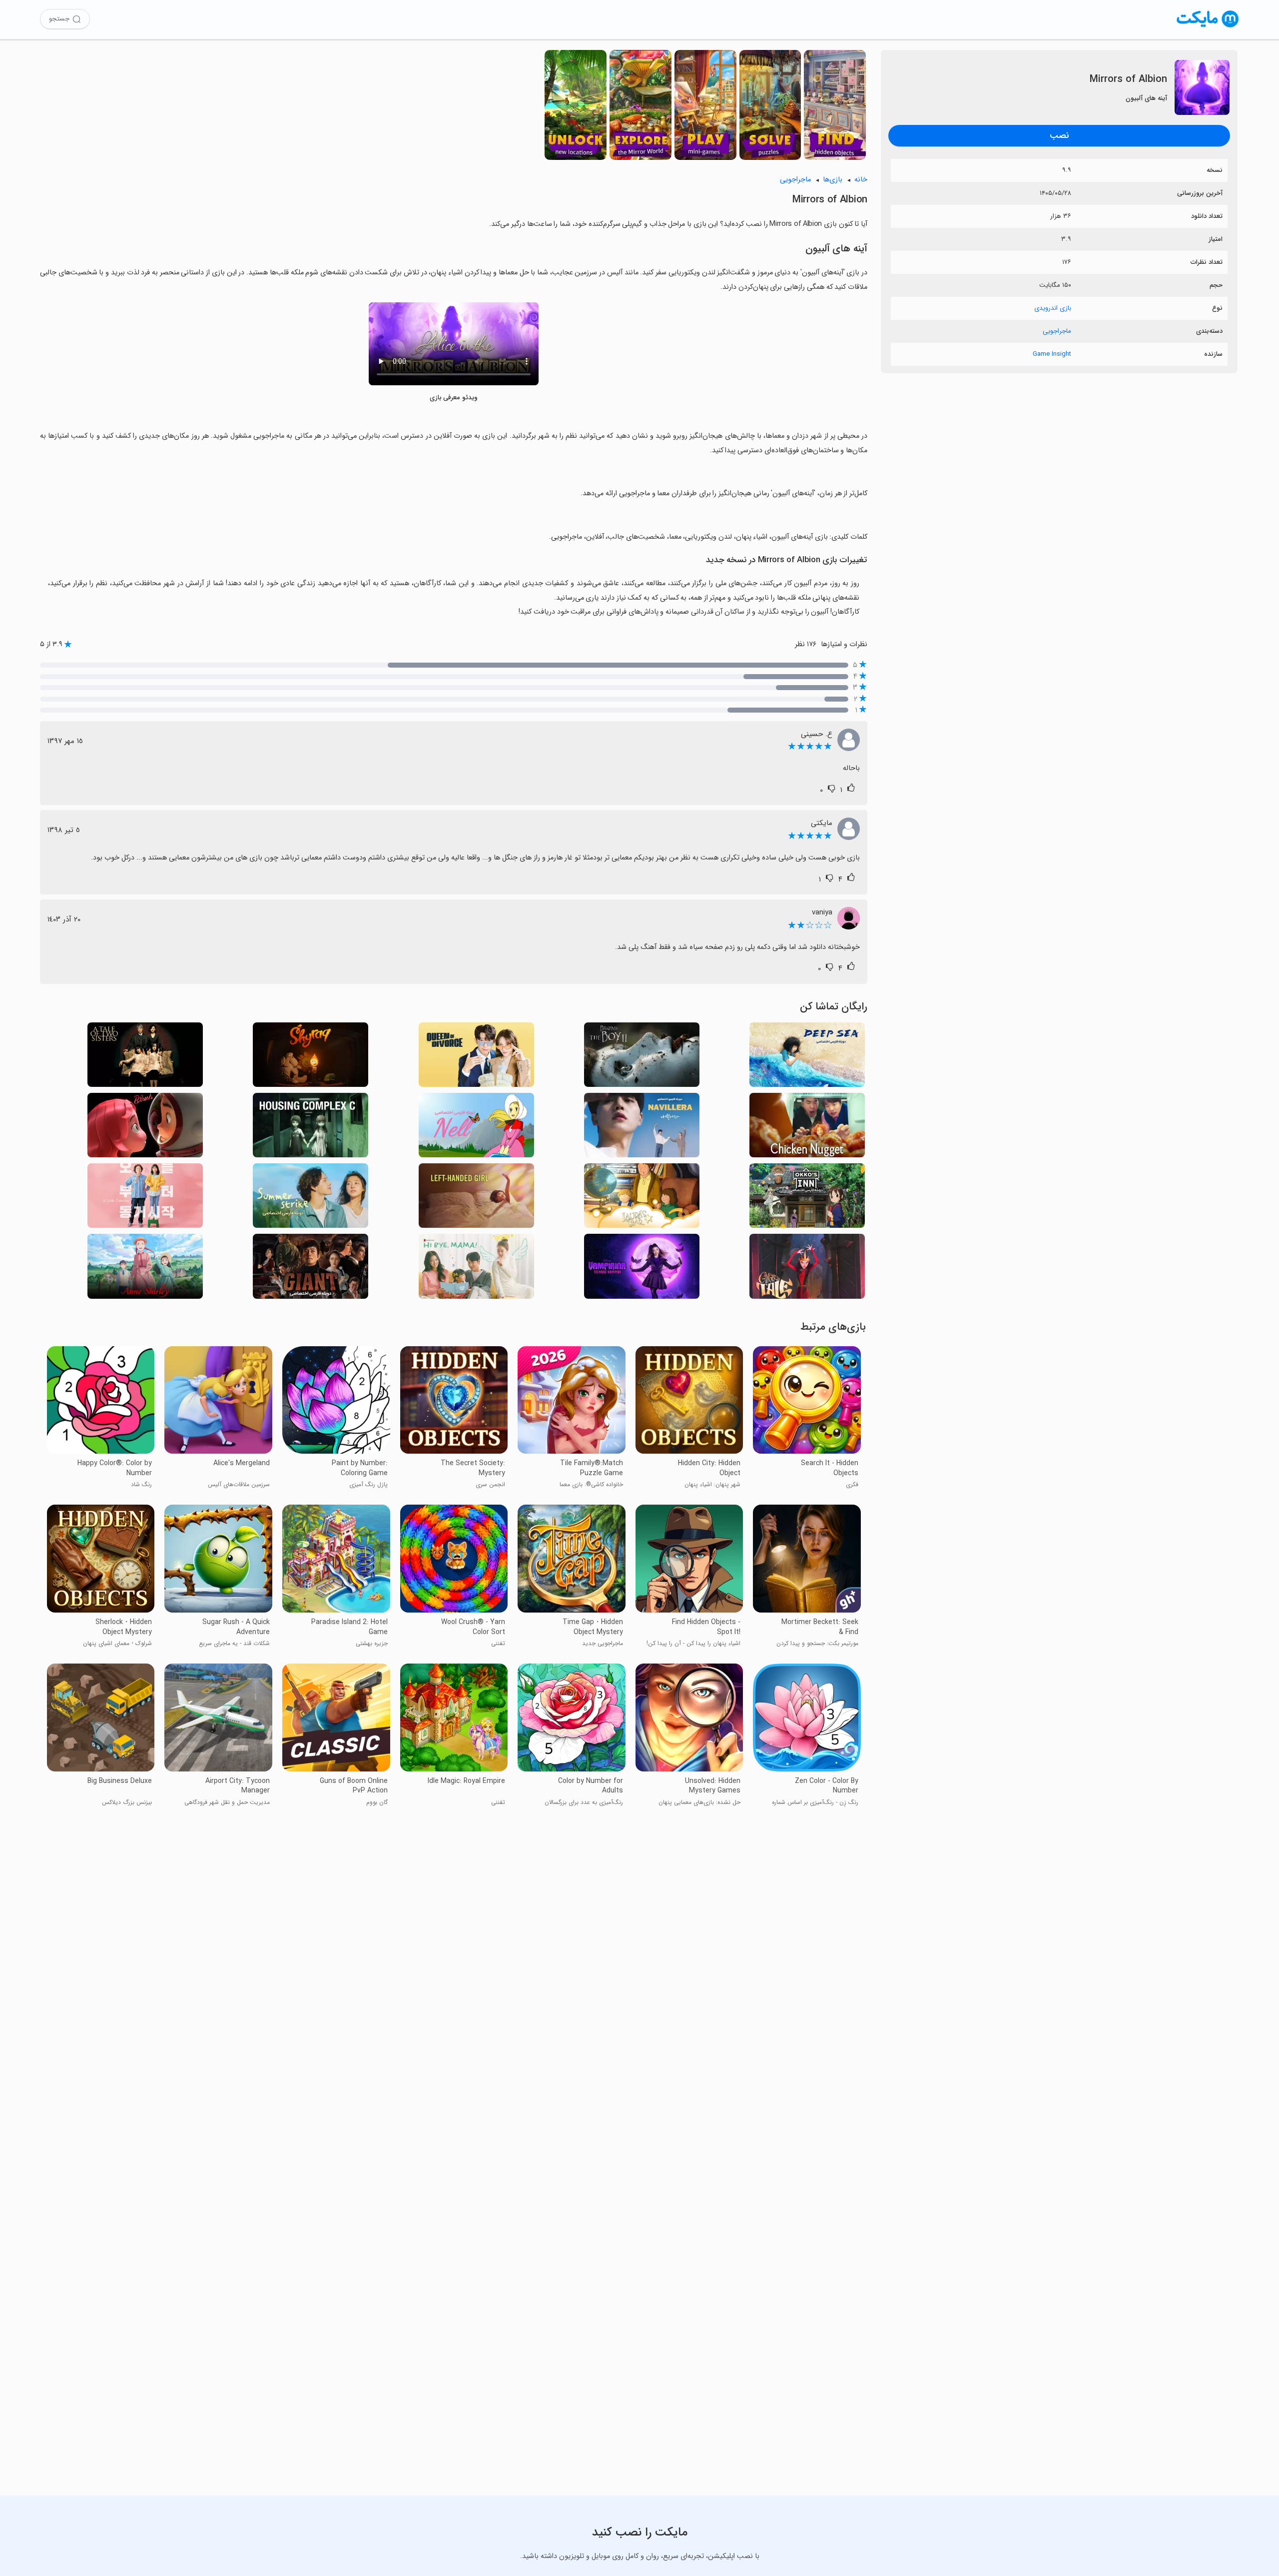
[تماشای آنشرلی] (145, 1269)
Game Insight (1052, 354)
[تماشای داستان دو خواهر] (145, 1058)
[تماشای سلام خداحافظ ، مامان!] (476, 1269)
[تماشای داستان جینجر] (807, 1269)
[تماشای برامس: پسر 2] (642, 1058)
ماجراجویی (1057, 331)
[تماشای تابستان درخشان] (311, 1199)
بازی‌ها (833, 180)
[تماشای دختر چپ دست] (476, 1199)
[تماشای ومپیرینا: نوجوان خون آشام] (642, 1269)
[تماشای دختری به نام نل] (476, 1128)
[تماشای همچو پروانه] (642, 1128)
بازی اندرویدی (1053, 308)
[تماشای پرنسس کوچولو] (145, 1199)
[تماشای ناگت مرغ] (807, 1128)
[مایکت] (1208, 27)
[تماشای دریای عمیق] (807, 1058)
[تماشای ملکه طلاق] (476, 1058)
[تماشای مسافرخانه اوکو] (807, 1199)
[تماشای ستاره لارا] (642, 1199)
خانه (861, 180)
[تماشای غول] (311, 1269)
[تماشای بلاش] (145, 1128)
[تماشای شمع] (311, 1058)
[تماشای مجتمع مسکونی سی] (311, 1128)
